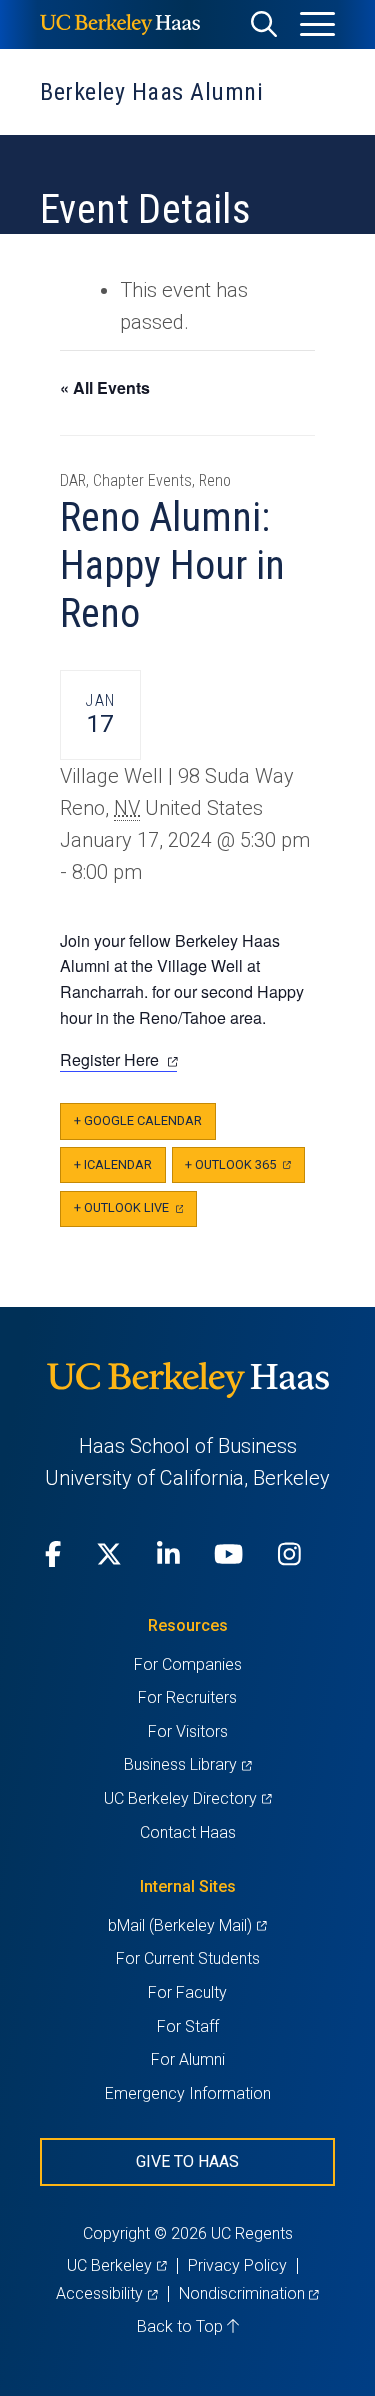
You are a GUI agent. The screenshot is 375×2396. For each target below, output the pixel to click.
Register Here (118, 1060)
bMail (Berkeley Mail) (187, 1925)
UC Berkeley (116, 2265)
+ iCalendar (113, 1164)
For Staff (188, 2026)
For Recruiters (187, 1697)
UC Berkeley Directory (187, 1798)
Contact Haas (188, 1832)
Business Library (187, 1764)
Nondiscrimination (249, 2293)
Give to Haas (187, 2161)
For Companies (188, 1664)
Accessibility (106, 2293)
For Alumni (188, 2059)
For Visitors (188, 1731)
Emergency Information (188, 2093)
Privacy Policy (237, 2265)
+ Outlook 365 (244, 1170)
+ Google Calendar (138, 1120)
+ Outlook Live (135, 1213)
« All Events (105, 387)
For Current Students (188, 1958)
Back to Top (182, 2326)
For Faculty (187, 1992)
